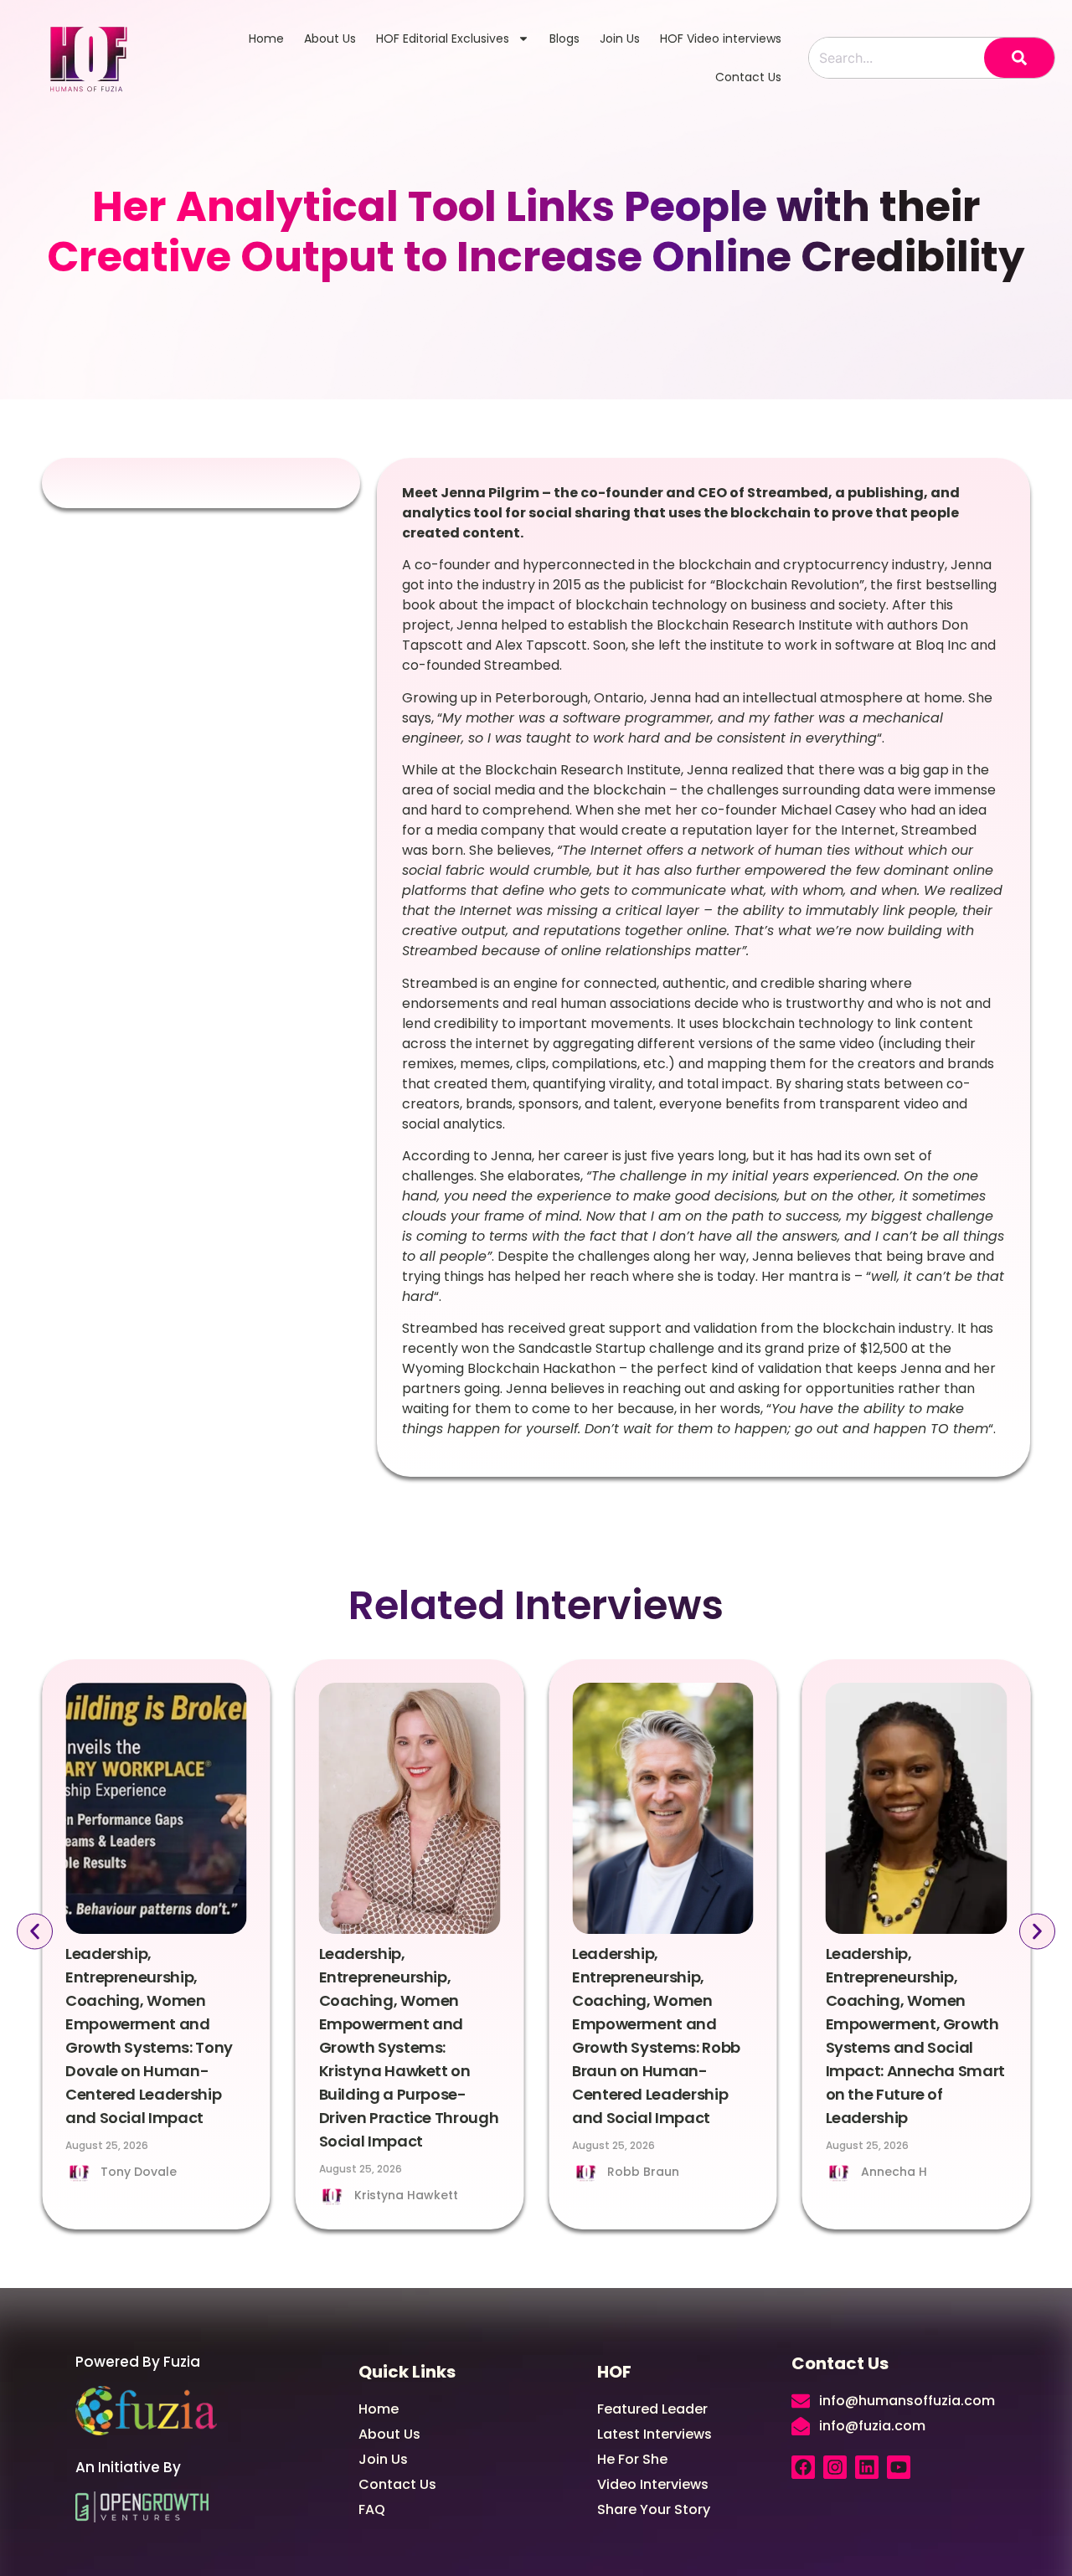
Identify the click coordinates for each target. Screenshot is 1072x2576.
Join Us (620, 39)
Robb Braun (643, 2172)
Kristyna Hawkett (406, 2195)
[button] (35, 1932)
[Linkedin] (867, 2467)
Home (266, 39)
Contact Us (748, 77)
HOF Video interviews (721, 39)
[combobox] (897, 58)
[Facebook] (803, 2467)
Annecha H (894, 2172)
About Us (330, 39)
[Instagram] (835, 2467)
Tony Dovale (139, 2172)
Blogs (564, 39)
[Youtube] (899, 2467)
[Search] (1019, 58)
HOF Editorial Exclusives (443, 39)
